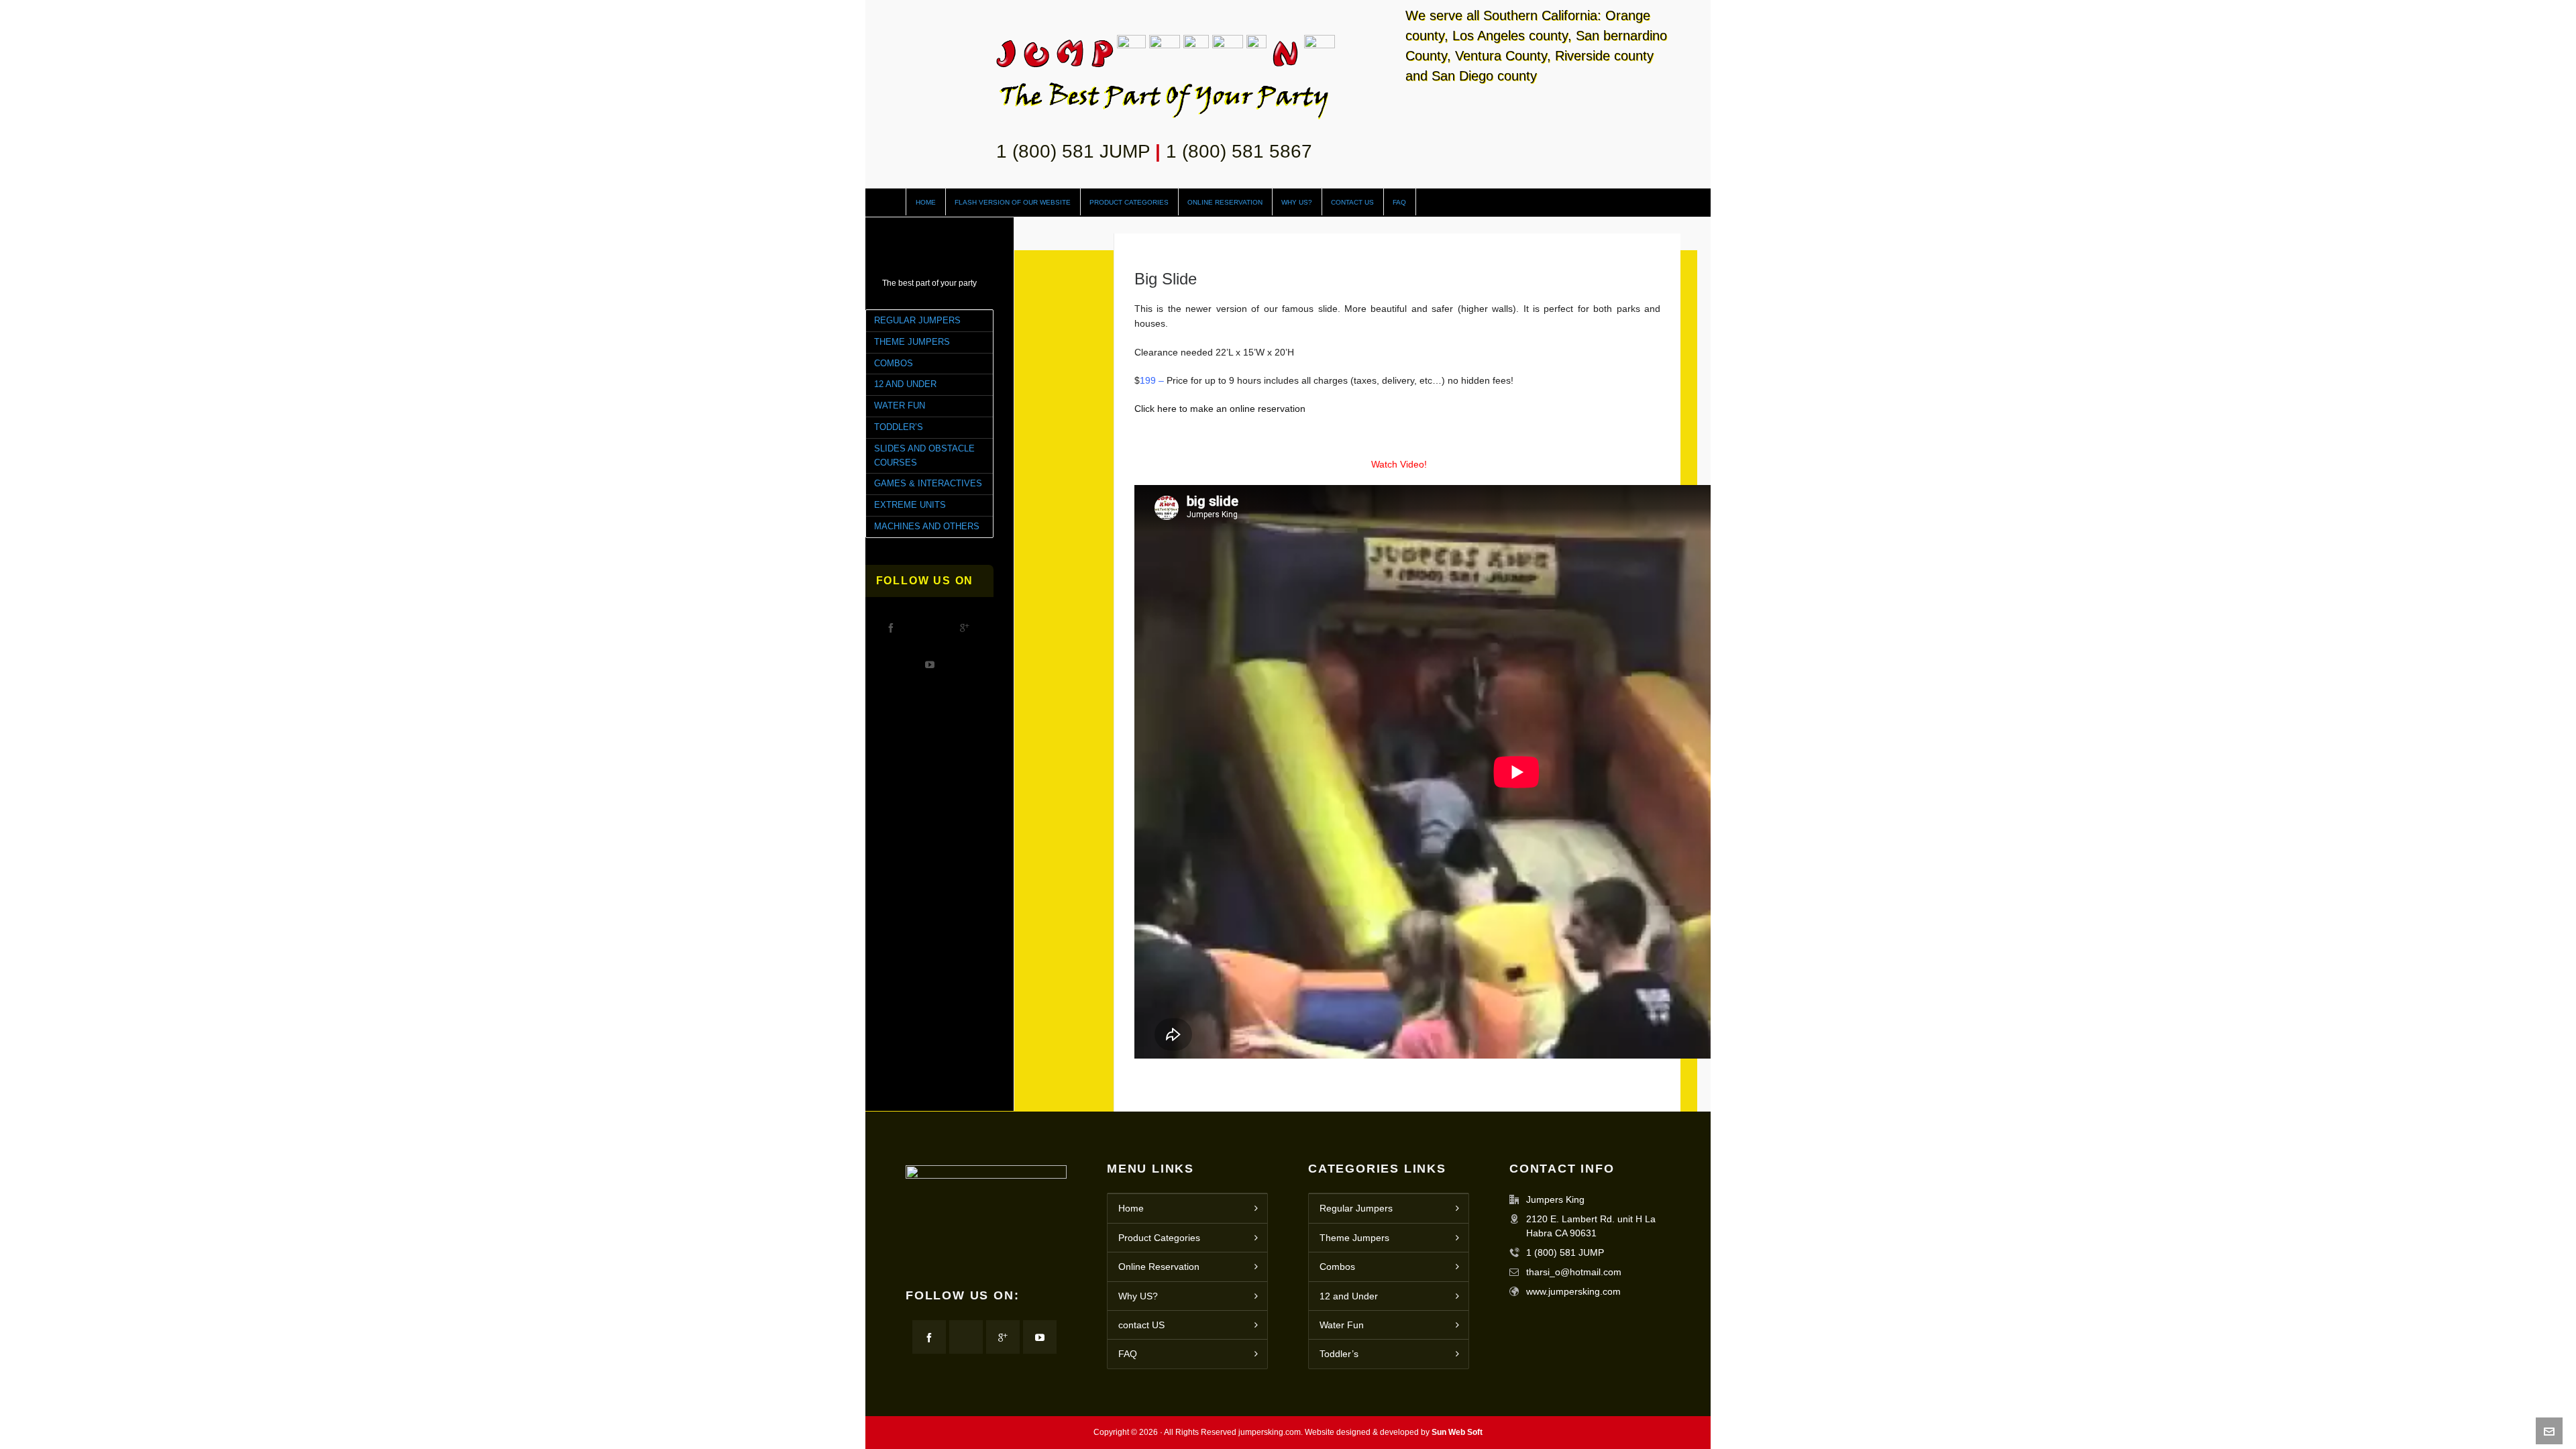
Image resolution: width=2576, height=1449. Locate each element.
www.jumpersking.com (1573, 1291)
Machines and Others (927, 526)
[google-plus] (965, 627)
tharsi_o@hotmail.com (1574, 1272)
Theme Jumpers (912, 342)
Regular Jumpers (917, 320)
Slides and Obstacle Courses (924, 455)
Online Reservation (1159, 1267)
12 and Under (905, 384)
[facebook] (891, 627)
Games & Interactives (928, 483)
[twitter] (928, 627)
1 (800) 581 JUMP (1073, 151)
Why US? (1138, 1296)
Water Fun (900, 406)
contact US (1141, 1325)
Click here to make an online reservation (1220, 409)
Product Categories (1159, 1238)
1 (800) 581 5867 (1239, 151)
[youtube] (930, 664)
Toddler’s (899, 427)
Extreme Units (910, 505)
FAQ (1128, 1354)
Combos (894, 363)
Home (1131, 1208)
